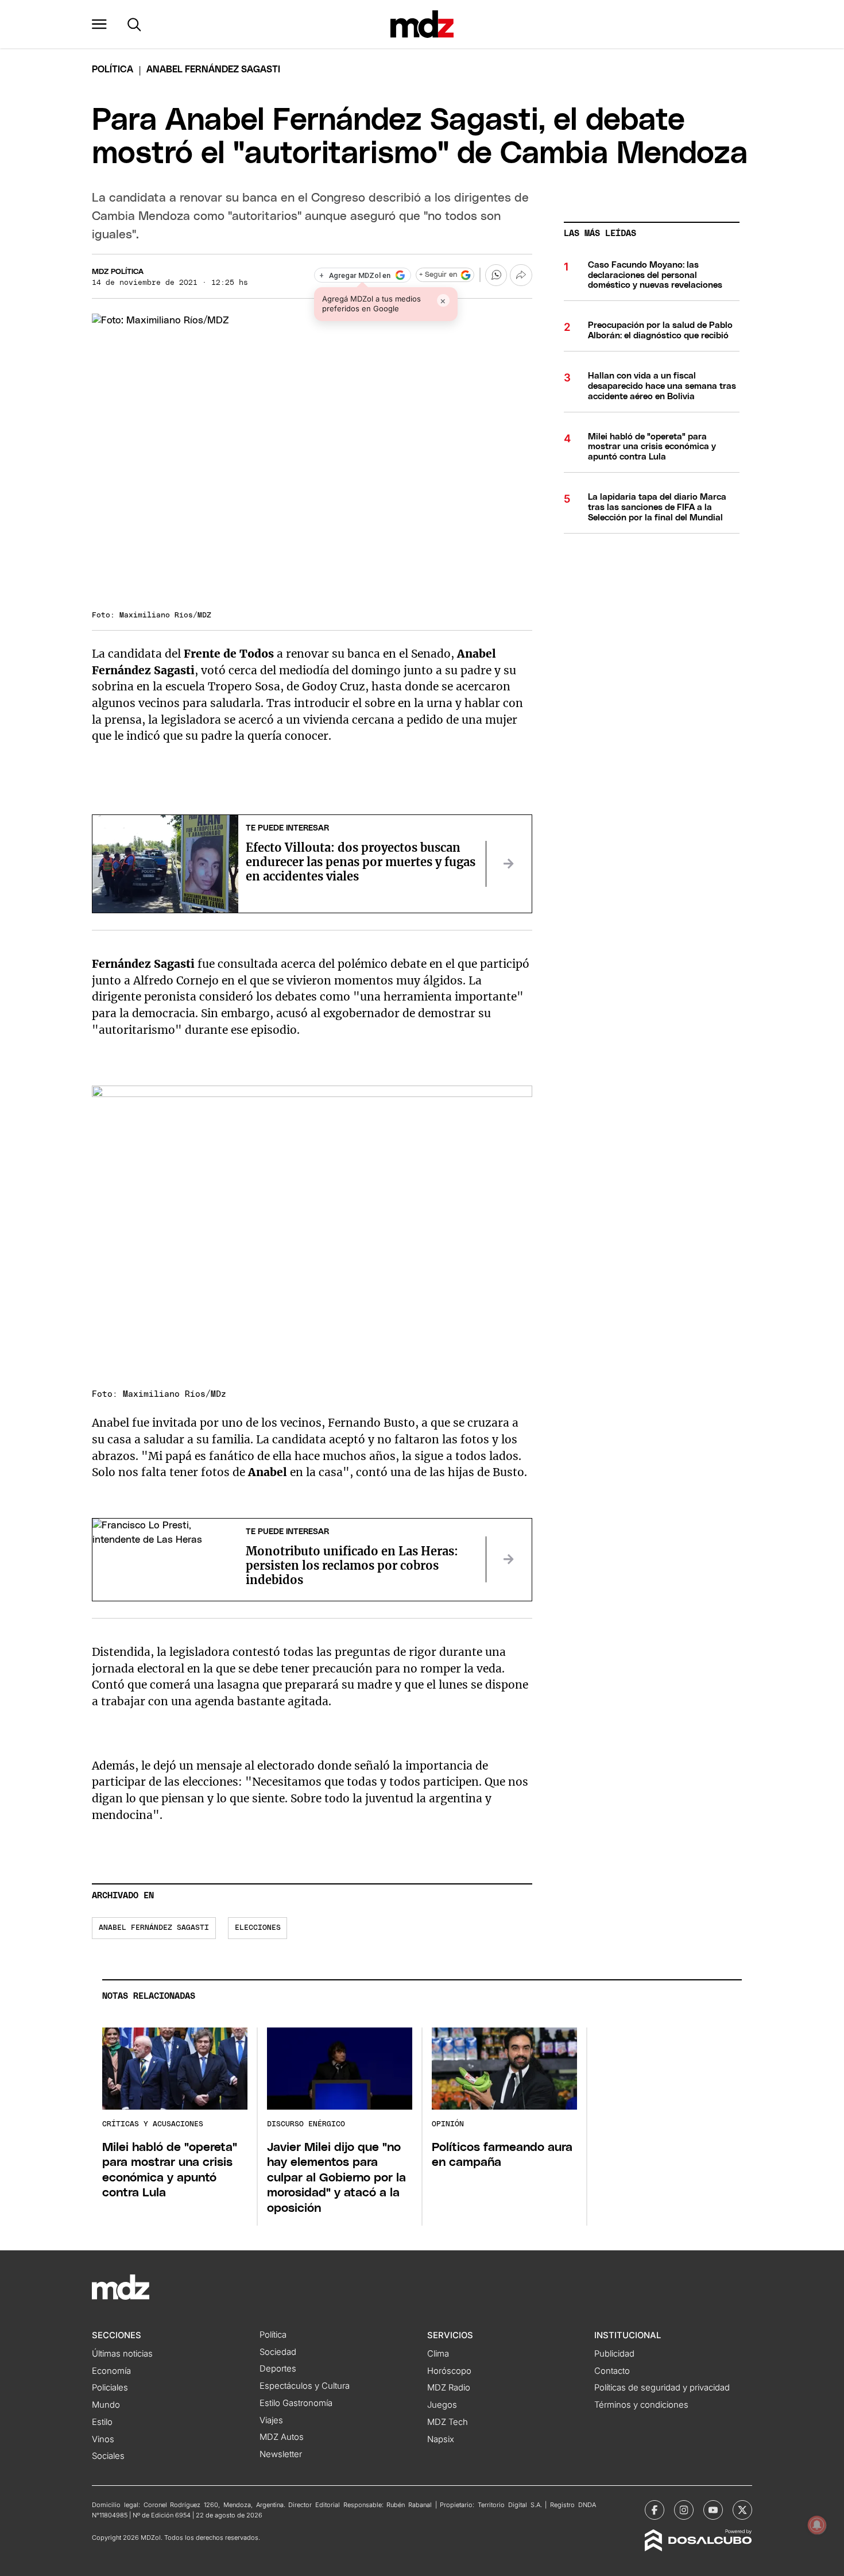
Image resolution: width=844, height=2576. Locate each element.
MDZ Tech (448, 2422)
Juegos (442, 2405)
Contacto (612, 2371)
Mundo (106, 2405)
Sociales (108, 2456)
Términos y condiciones (641, 2405)
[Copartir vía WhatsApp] (496, 275)
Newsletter (281, 2454)
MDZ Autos (282, 2437)
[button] (99, 24)
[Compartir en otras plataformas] (521, 275)
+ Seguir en (438, 275)
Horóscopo (449, 2371)
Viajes (271, 2420)
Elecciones (258, 1928)
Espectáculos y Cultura (305, 2386)
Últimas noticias (122, 2354)
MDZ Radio (449, 2388)
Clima (438, 2354)
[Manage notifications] (817, 2525)
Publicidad (614, 2354)
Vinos (103, 2439)
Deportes (278, 2369)
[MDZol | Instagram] (684, 2510)
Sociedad (278, 2352)
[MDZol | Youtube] (713, 2510)
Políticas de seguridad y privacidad (662, 2388)
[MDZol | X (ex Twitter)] (742, 2510)
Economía (111, 2371)
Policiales (110, 2388)
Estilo (102, 2422)
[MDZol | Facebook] (655, 2510)
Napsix (441, 2439)
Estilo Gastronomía (296, 2403)
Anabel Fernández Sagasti (154, 1928)
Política (113, 69)
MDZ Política (118, 272)
